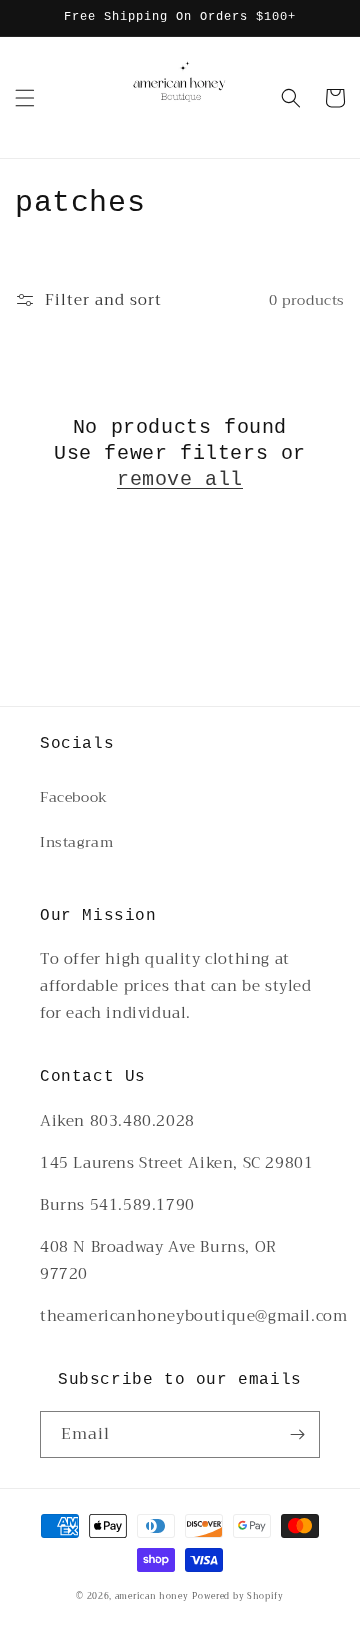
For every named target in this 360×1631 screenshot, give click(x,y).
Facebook (74, 797)
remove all (180, 479)
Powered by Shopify (238, 1596)
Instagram (76, 842)
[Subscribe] (297, 1434)
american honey (152, 1596)
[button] (25, 98)
